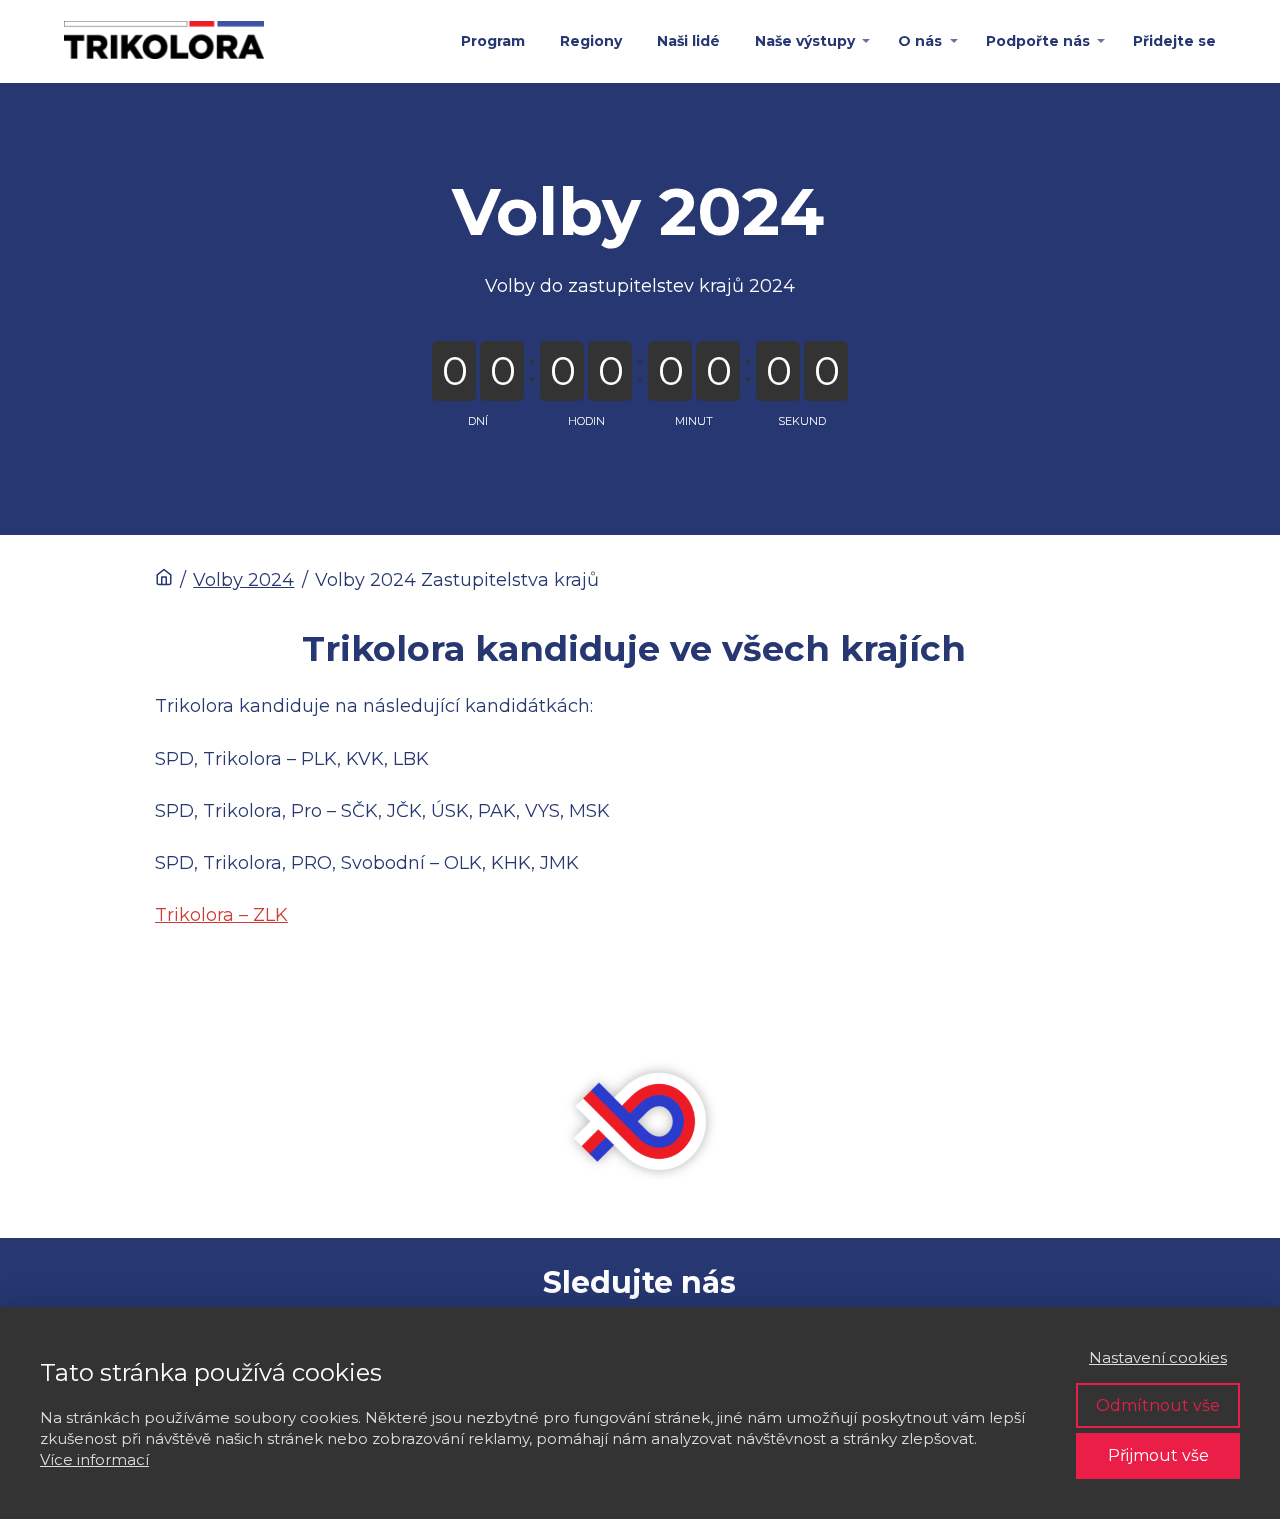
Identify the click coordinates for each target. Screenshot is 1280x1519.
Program (493, 41)
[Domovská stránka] (164, 580)
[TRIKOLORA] (164, 41)
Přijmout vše (1158, 1455)
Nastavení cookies (1158, 1357)
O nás (920, 41)
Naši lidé (688, 41)
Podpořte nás (1038, 41)
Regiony (591, 41)
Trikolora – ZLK (221, 915)
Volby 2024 (243, 580)
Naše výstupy (805, 41)
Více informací (94, 1459)
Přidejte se (1174, 41)
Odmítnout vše (1158, 1405)
